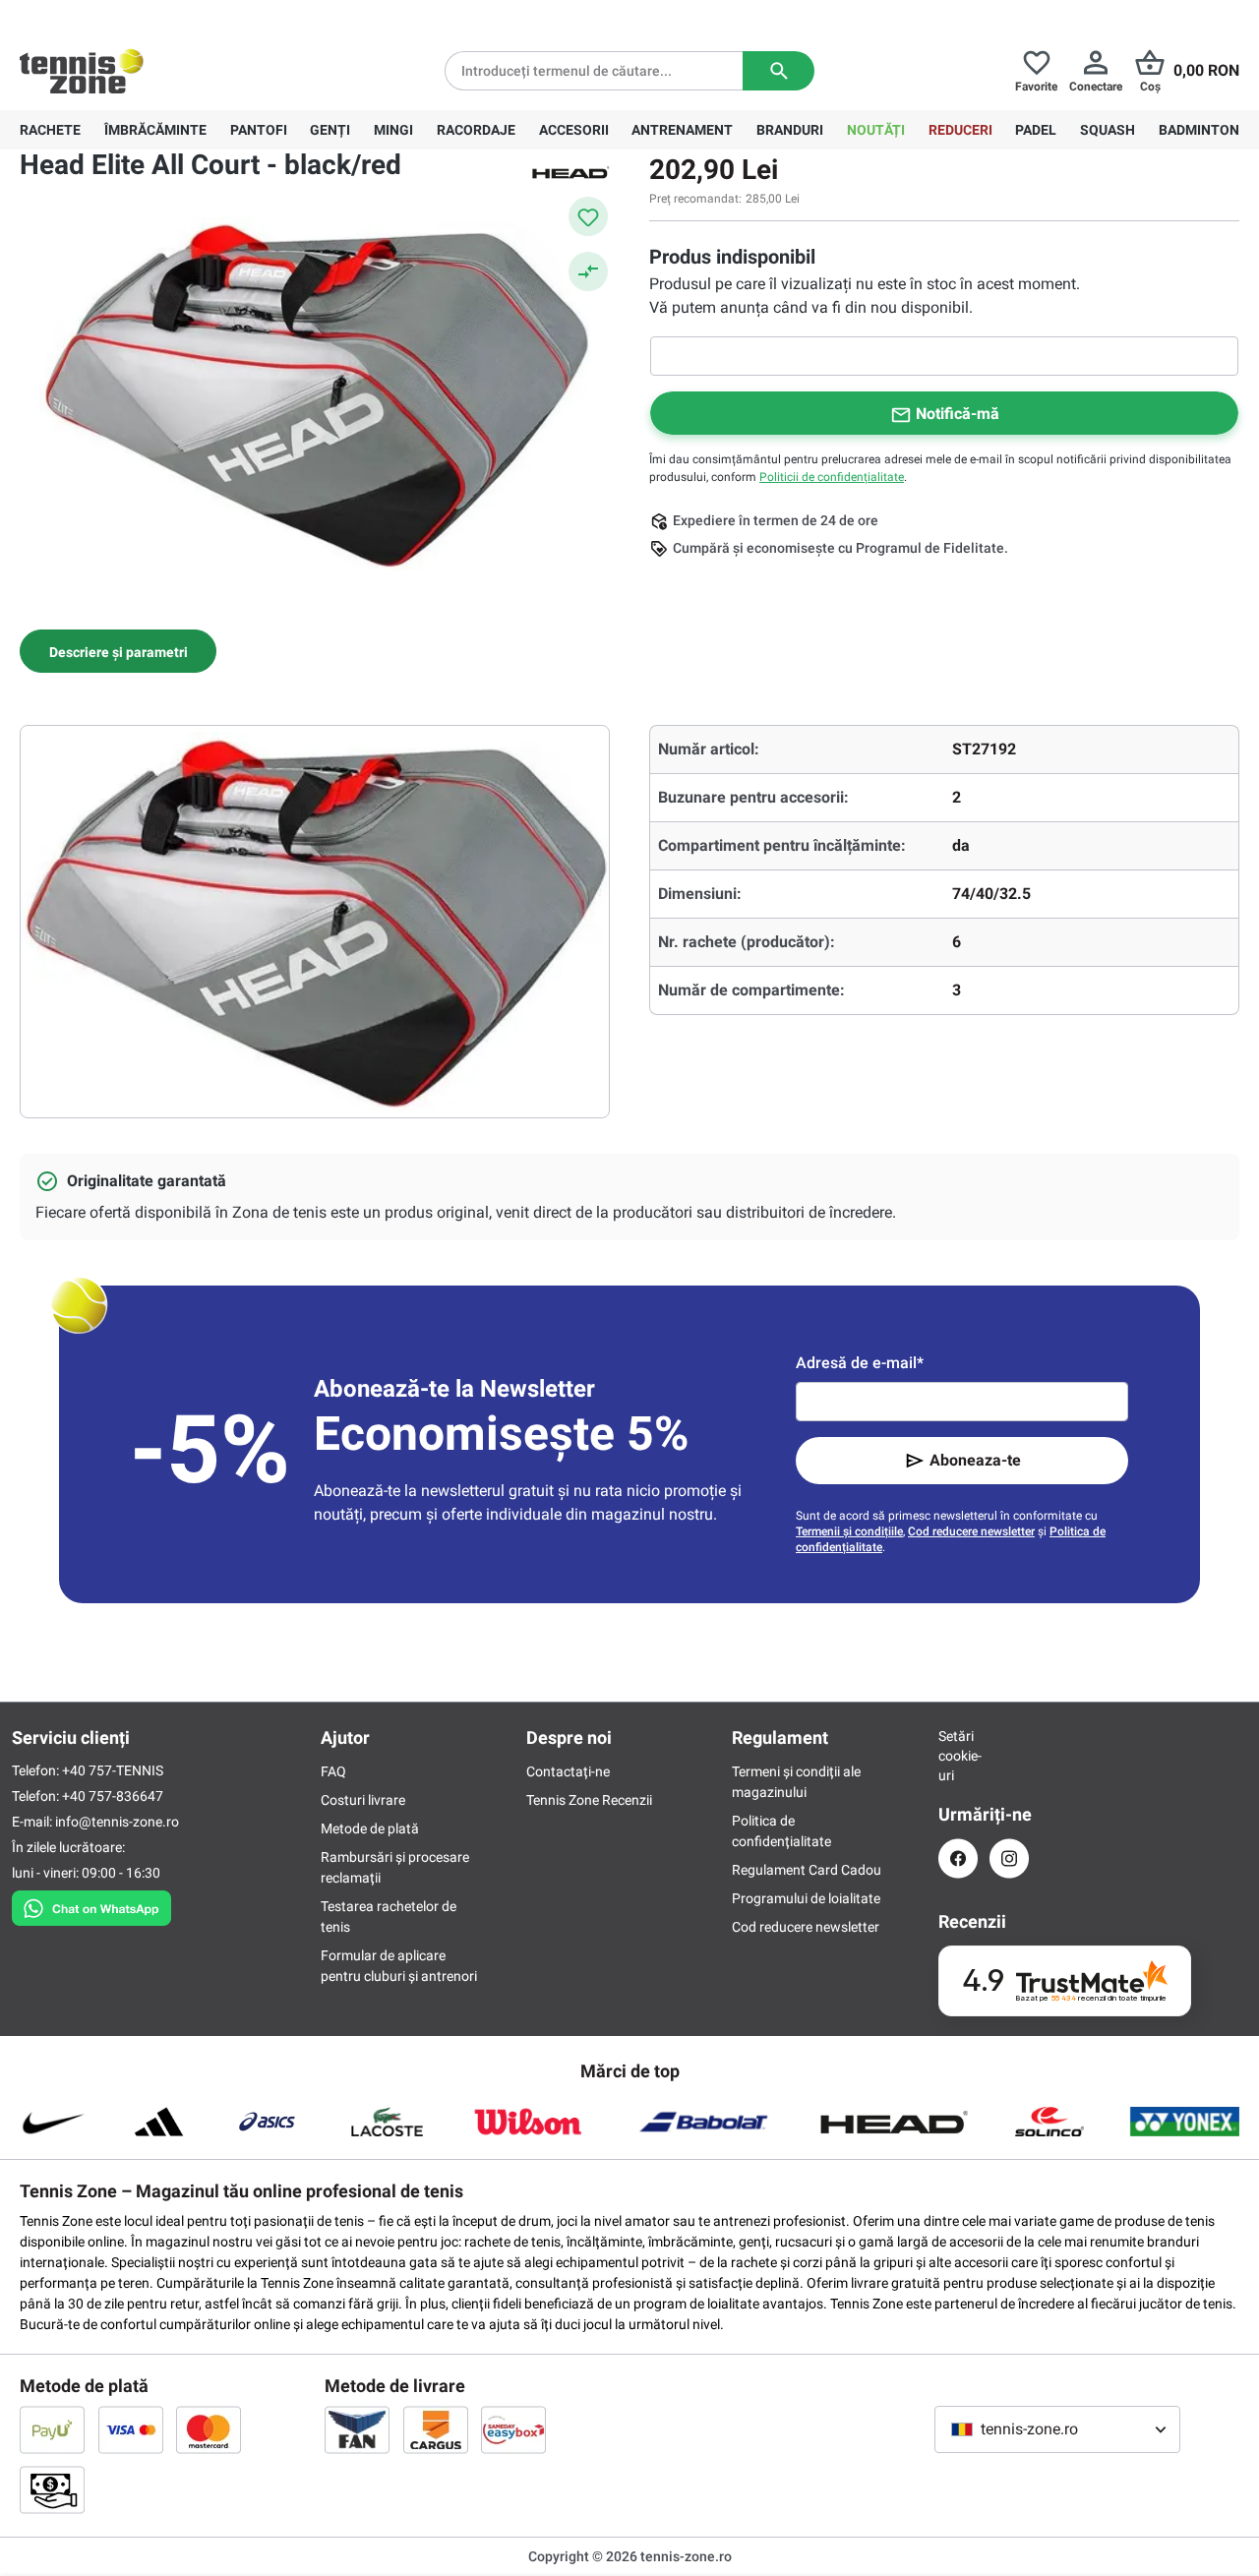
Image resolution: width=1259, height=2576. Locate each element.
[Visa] (131, 2429)
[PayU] (52, 2429)
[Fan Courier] (357, 2429)
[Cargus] (436, 2429)
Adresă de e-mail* (860, 1363)
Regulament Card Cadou (807, 1870)
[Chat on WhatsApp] (91, 1904)
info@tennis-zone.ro (117, 1822)
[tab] (118, 651)
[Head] (570, 171)
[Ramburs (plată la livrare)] (52, 2489)
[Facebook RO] (958, 1858)
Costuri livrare (363, 1800)
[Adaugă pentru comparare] (588, 271)
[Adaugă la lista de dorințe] (588, 216)
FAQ (333, 1771)
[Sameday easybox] (513, 2429)
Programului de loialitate (806, 1898)
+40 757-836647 (130, 16)
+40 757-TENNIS (113, 1770)
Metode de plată (370, 1828)
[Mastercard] (209, 2429)
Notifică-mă (958, 414)
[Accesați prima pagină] (82, 71)
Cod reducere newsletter (971, 1531)
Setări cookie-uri (958, 1756)
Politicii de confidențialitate (832, 477)
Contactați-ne (568, 1771)
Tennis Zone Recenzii (589, 1800)
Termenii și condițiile (849, 1531)
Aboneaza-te (975, 1460)
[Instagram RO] (1009, 1858)
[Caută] (779, 71)
